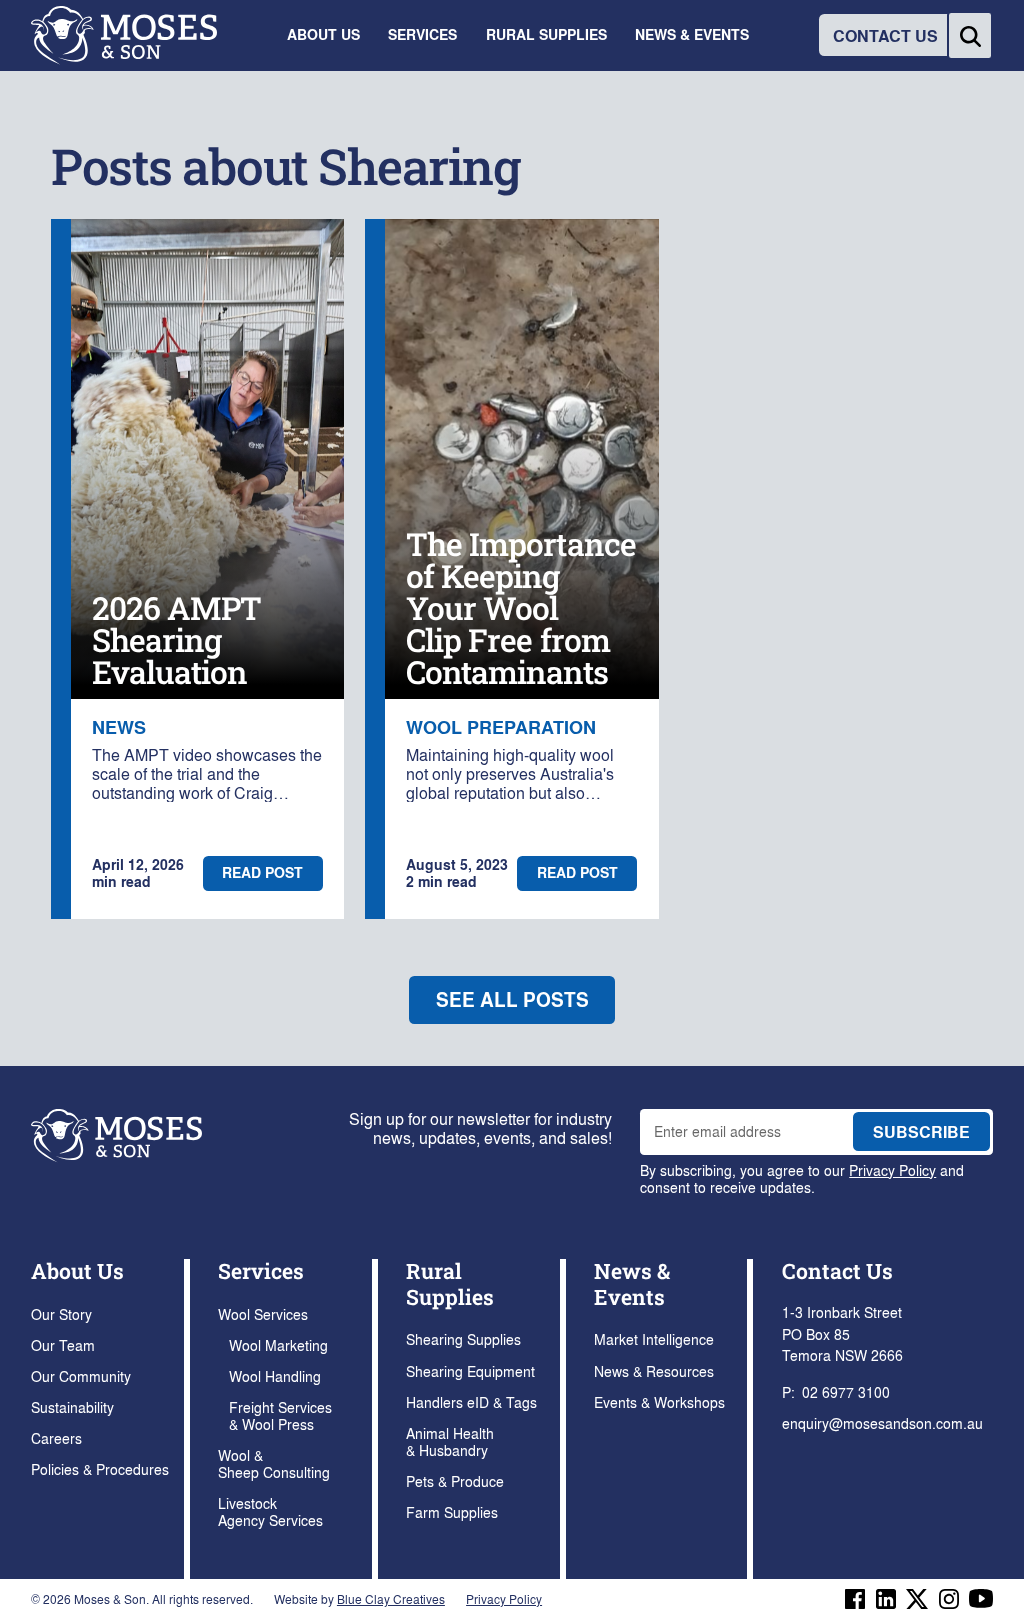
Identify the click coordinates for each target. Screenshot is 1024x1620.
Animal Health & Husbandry (450, 1441)
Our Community (81, 1376)
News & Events (632, 1283)
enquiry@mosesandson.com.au (882, 1423)
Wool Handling (275, 1376)
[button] (323, 35)
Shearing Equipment (470, 1371)
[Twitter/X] (917, 1599)
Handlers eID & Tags (471, 1402)
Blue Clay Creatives (391, 1599)
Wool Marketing (278, 1345)
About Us (77, 1271)
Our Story (61, 1314)
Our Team (63, 1345)
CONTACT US (885, 35)
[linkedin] (886, 1599)
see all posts (512, 999)
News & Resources (654, 1371)
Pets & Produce (455, 1481)
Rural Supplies (450, 1283)
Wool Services (263, 1314)
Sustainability (72, 1407)
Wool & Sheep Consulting (274, 1463)
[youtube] (981, 1598)
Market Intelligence (654, 1339)
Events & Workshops (659, 1402)
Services (261, 1271)
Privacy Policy (892, 1170)
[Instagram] (949, 1599)
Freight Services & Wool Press (280, 1415)
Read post (262, 872)
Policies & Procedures (100, 1469)
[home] (124, 35)
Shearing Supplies (463, 1339)
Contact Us (837, 1271)
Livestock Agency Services (270, 1511)
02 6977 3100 (846, 1392)
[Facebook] (855, 1599)
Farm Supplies (452, 1512)
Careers (56, 1438)
